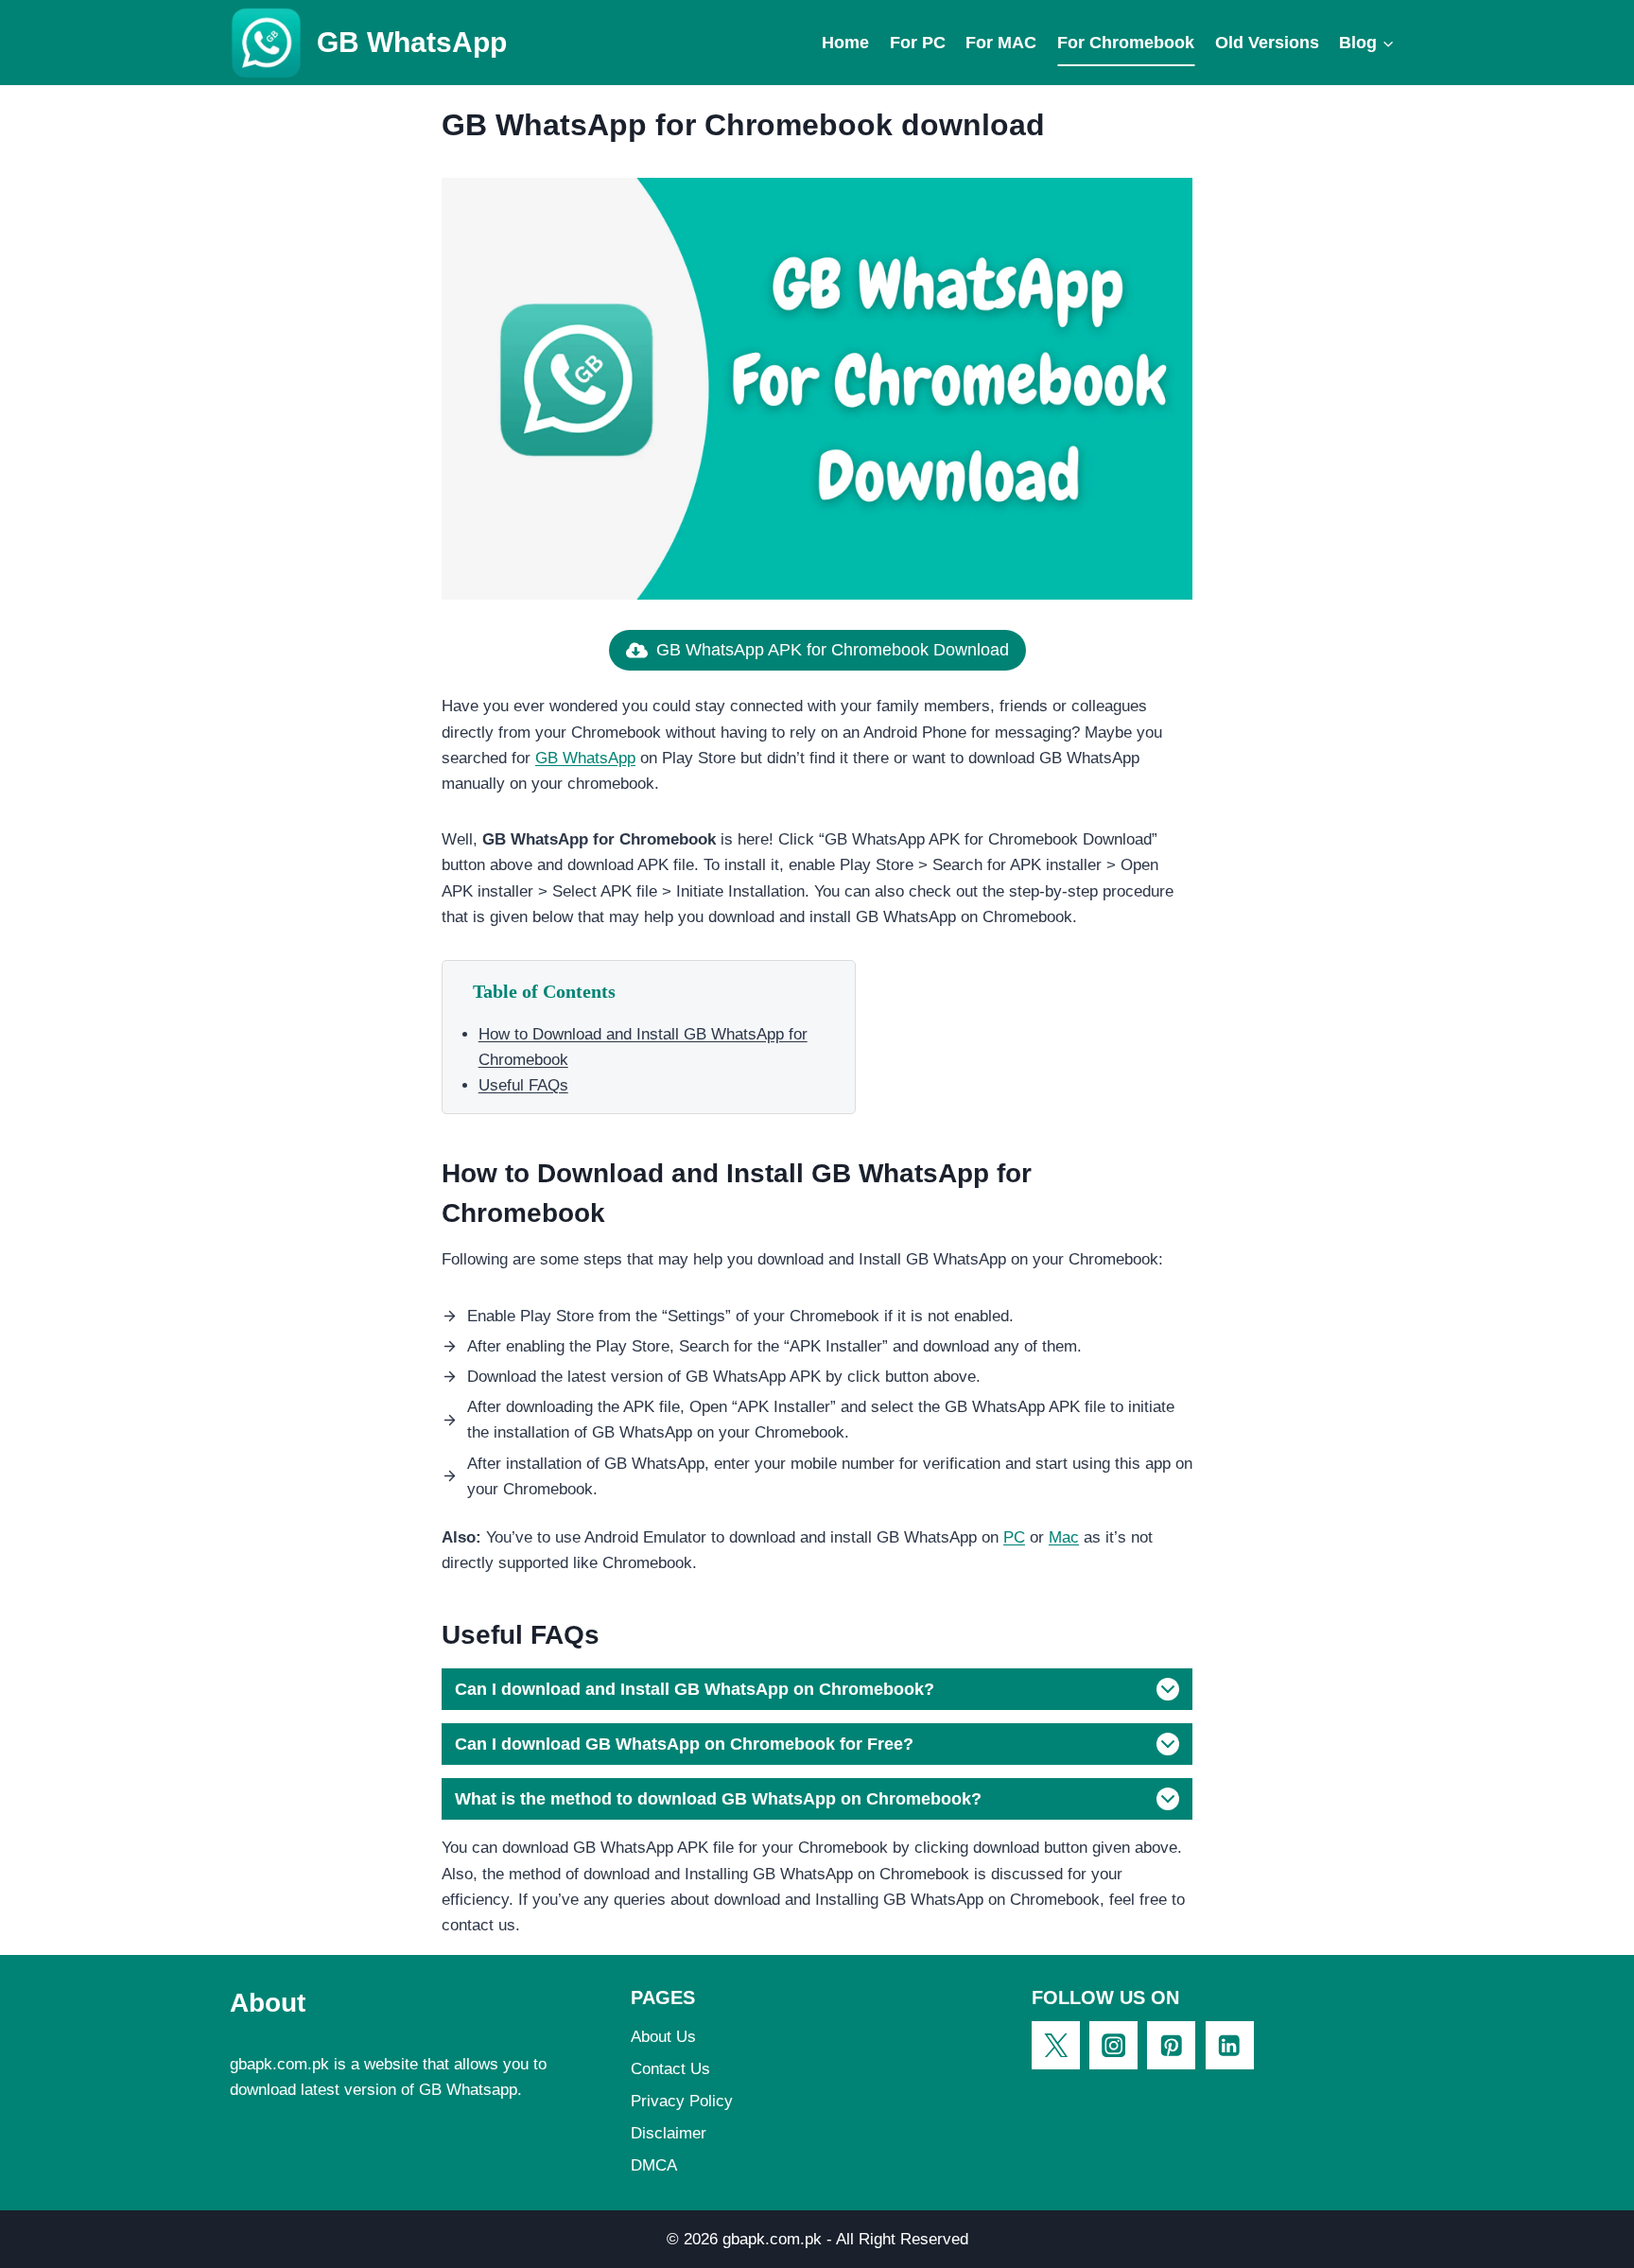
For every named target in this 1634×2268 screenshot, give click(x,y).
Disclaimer (669, 2133)
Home (845, 43)
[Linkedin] (1230, 2045)
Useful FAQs (523, 1085)
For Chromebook (1126, 43)
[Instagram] (1113, 2045)
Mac (1064, 1537)
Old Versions (1267, 43)
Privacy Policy (682, 2101)
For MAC (1001, 43)
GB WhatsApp (585, 758)
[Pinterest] (1171, 2045)
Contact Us (670, 2069)
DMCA (654, 2165)
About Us (663, 2037)
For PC (918, 43)
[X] (1056, 2045)
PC (1014, 1537)
